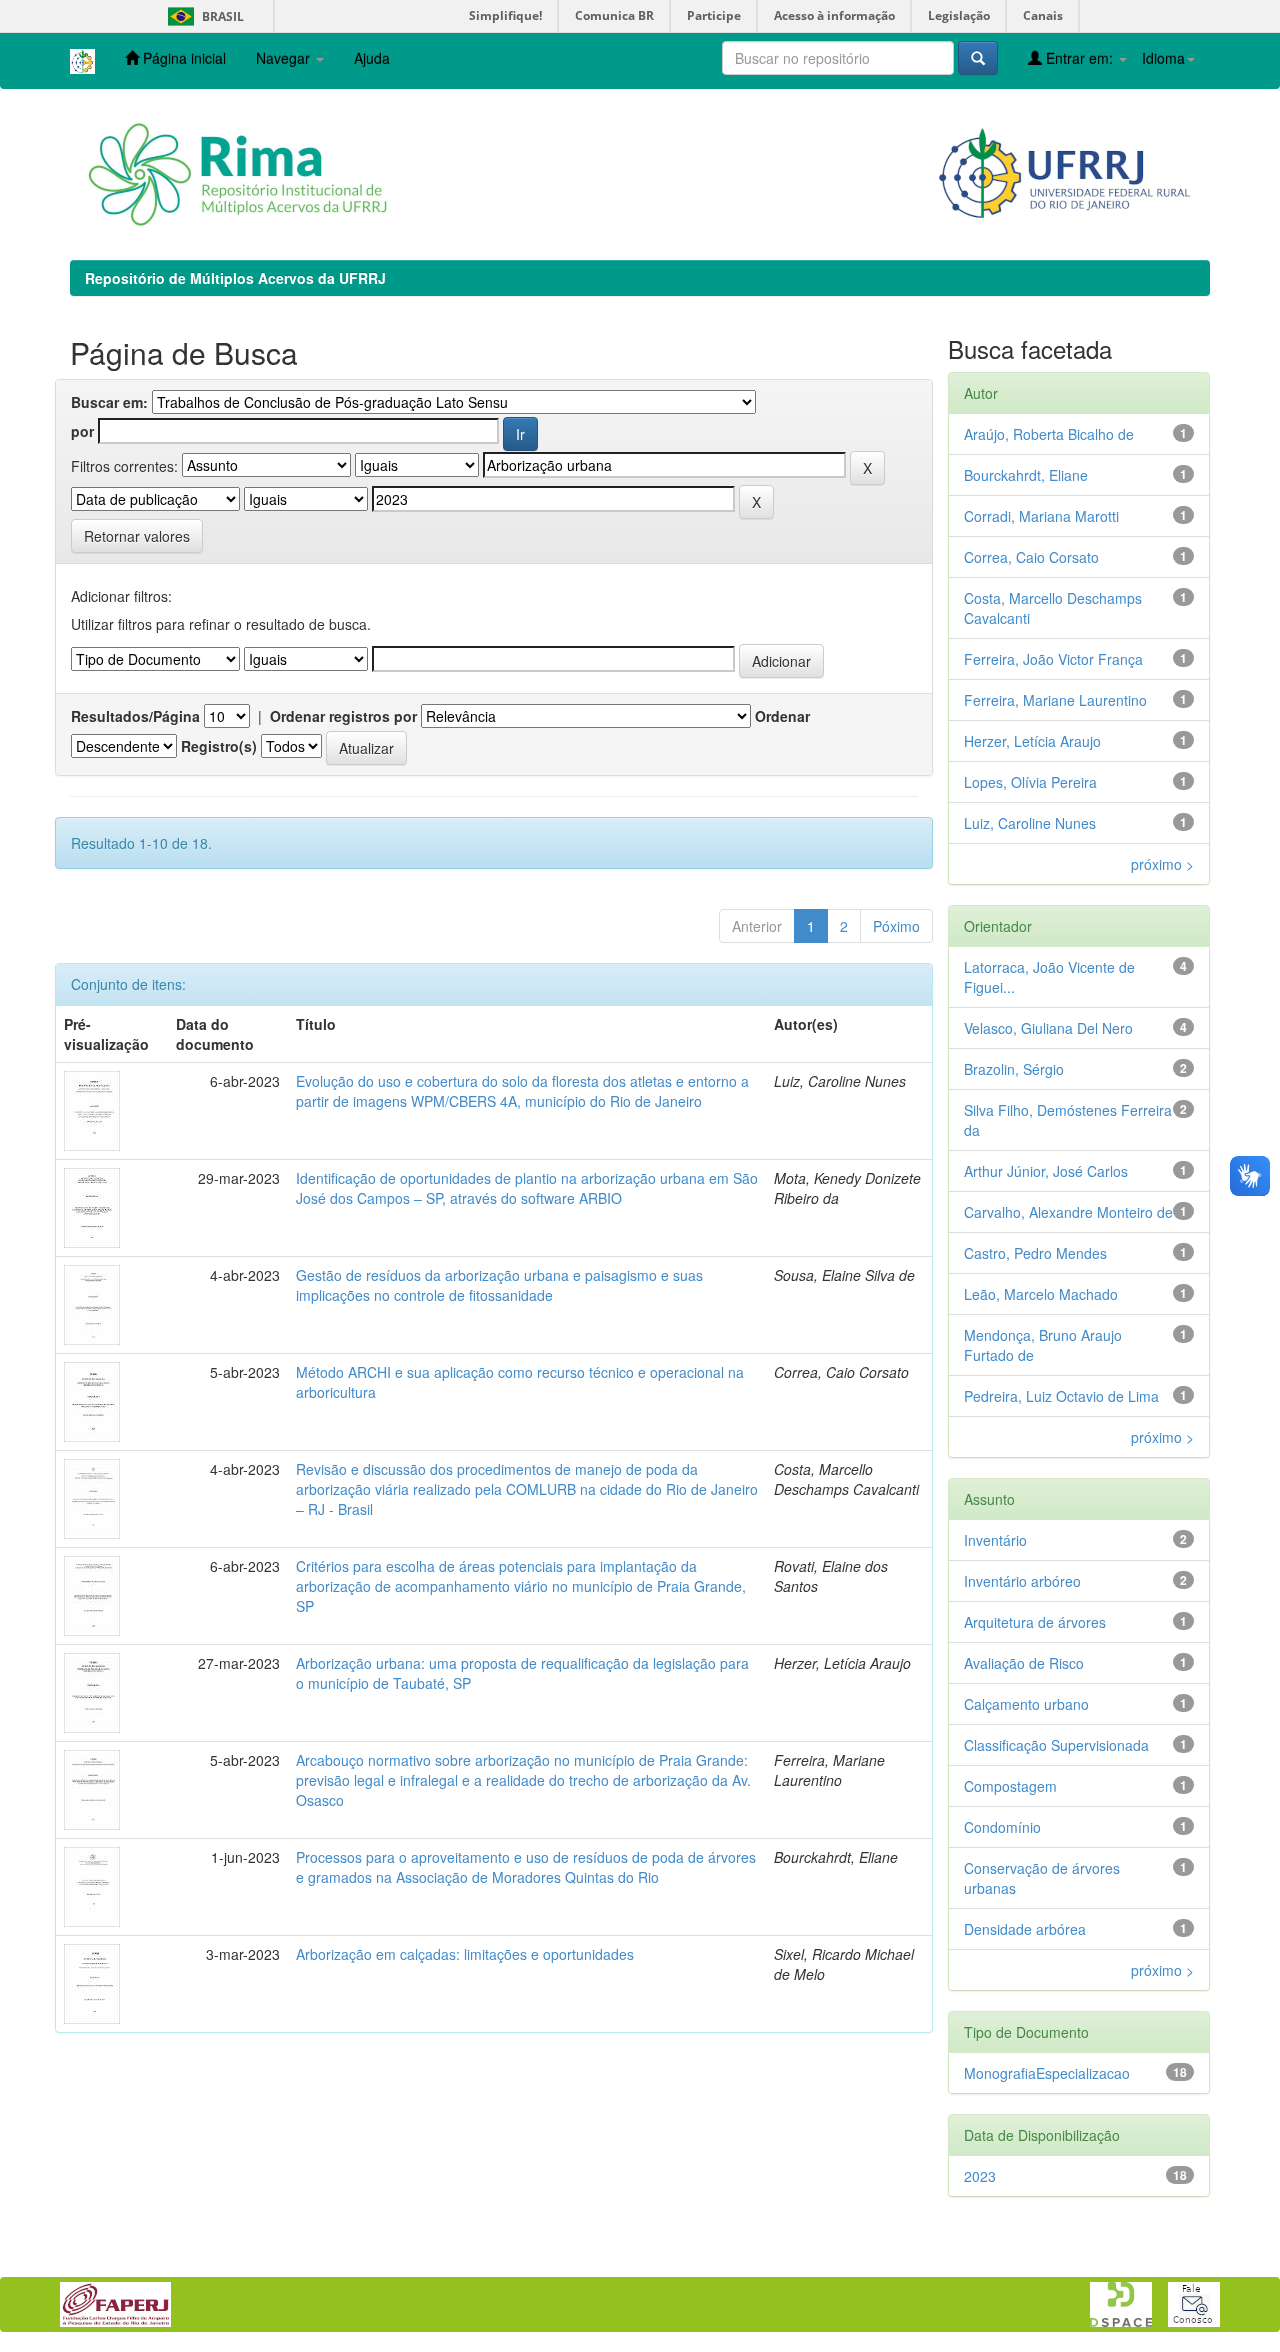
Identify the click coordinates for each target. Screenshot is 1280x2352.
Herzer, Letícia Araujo (1032, 741)
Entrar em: (1079, 58)
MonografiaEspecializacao (1047, 2073)
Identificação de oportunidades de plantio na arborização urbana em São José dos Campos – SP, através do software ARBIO (527, 1188)
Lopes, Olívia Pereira (1030, 782)
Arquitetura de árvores (1035, 1622)
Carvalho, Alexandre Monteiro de (1068, 1212)
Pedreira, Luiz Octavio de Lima (1061, 1396)
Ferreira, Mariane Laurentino (1055, 700)
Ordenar (782, 716)
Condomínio (1002, 1827)
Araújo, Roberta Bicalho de (1049, 434)
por (82, 431)
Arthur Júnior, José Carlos (1046, 1171)
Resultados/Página (135, 716)
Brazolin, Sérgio (1014, 1069)
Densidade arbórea (1025, 1929)
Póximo (896, 926)
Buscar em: (109, 402)
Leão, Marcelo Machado (1041, 1294)
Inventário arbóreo (1022, 1581)
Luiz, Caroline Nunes (1030, 823)
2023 (980, 2176)
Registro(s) (219, 746)
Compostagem (1010, 1786)
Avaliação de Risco (1024, 1663)
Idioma (1163, 58)
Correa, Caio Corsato (1031, 557)
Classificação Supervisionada (1056, 1745)
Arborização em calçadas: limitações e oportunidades (465, 1954)
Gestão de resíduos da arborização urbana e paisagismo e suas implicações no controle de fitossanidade (499, 1285)
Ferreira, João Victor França (1053, 659)
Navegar (285, 58)
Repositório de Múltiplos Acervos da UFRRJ (235, 278)
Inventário (995, 1540)
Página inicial (182, 58)
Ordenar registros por (343, 716)
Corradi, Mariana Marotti (1041, 516)
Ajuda (372, 58)
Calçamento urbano (1026, 1704)
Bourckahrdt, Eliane (1026, 475)
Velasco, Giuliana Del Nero (1048, 1028)
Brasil (202, 16)
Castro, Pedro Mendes (1035, 1253)
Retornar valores (137, 536)
